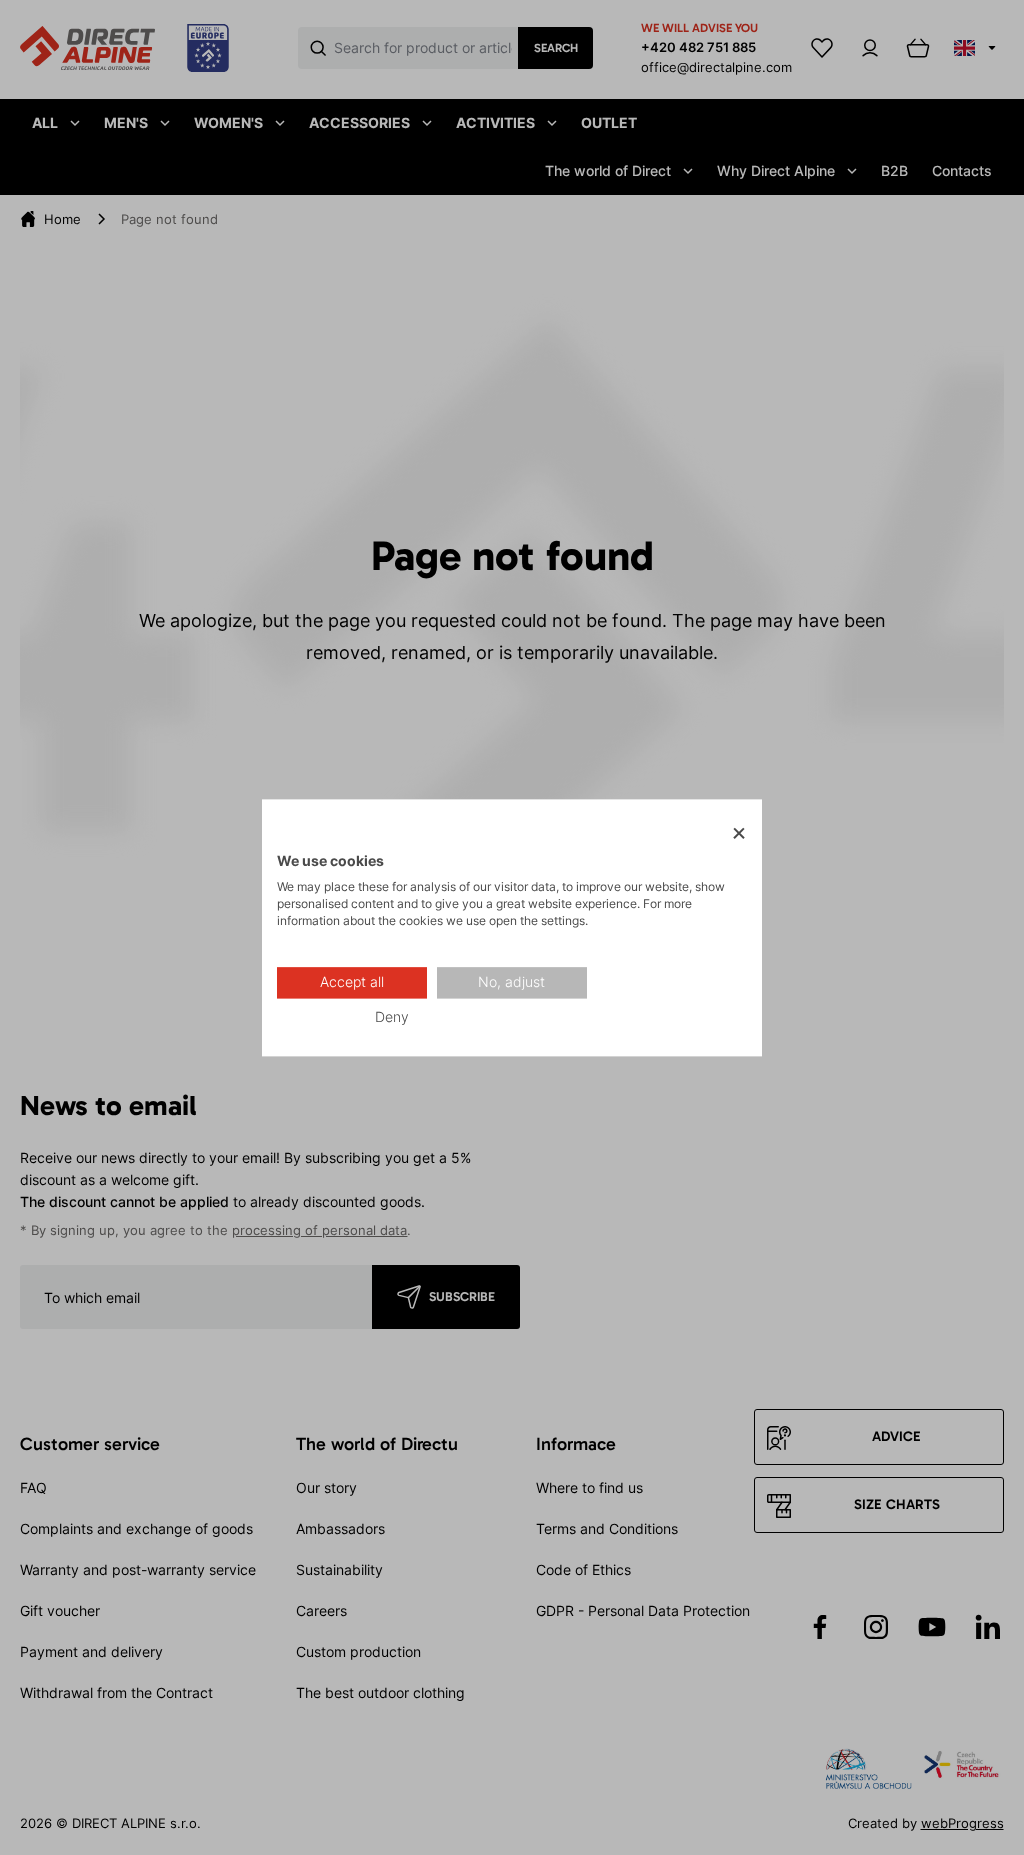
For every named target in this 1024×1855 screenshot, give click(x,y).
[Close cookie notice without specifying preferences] (739, 833)
